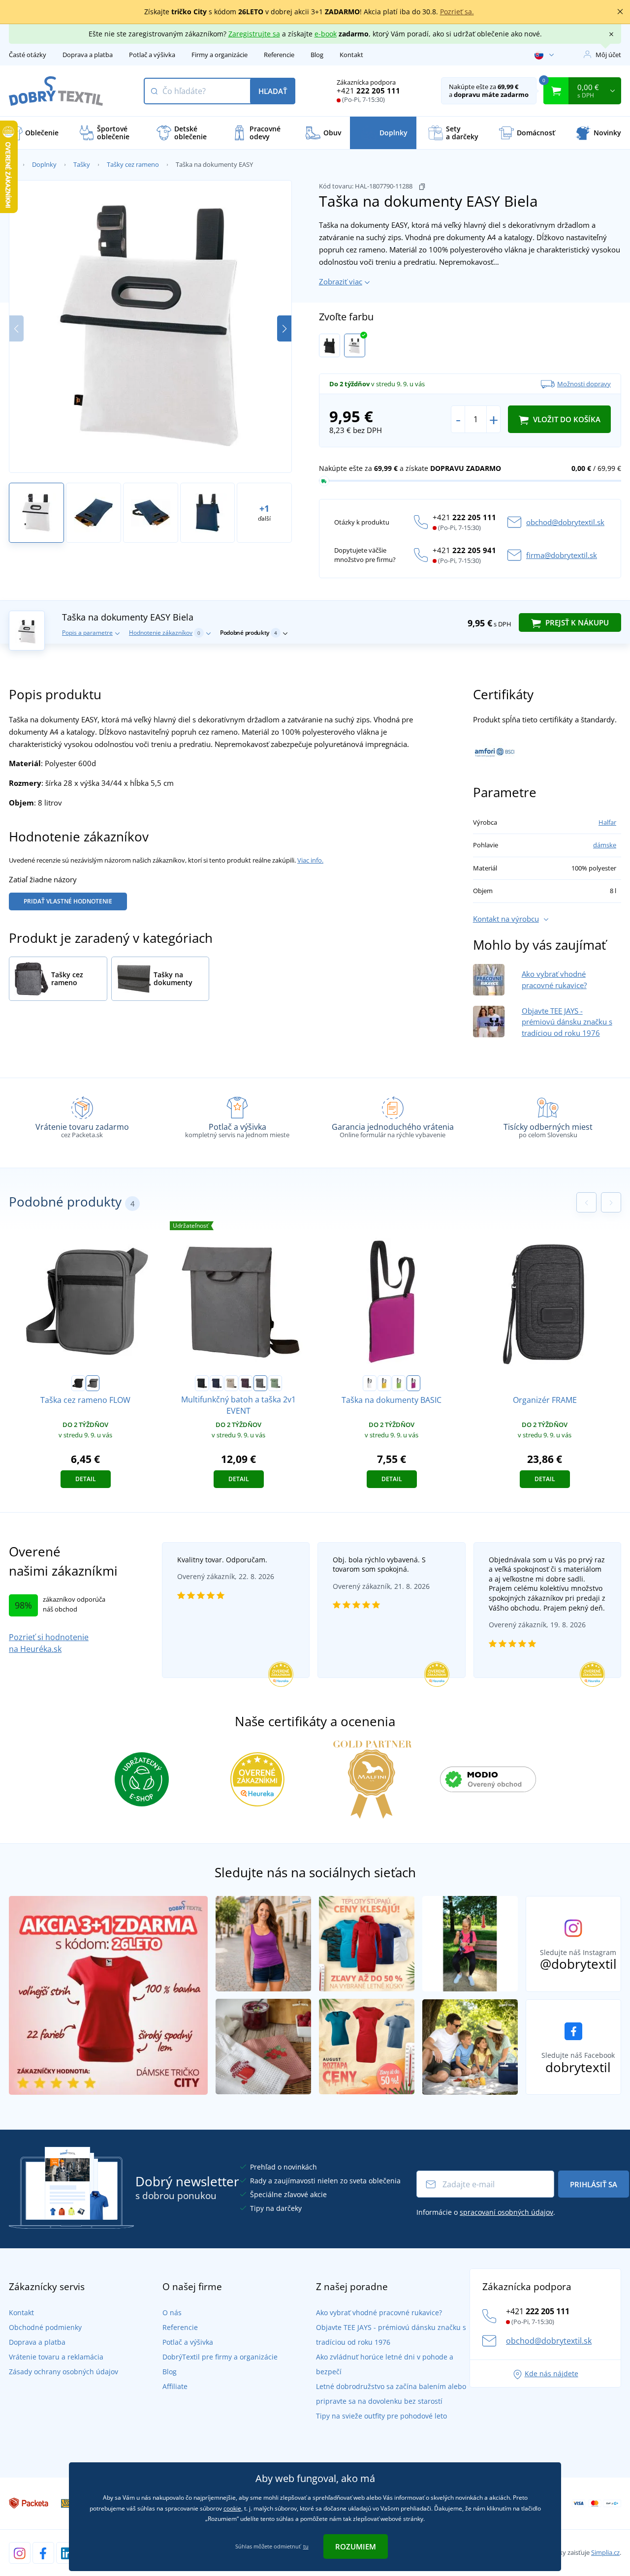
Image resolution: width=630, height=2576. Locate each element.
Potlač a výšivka (152, 55)
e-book (326, 34)
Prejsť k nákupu (576, 622)
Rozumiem (356, 2546)
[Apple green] (399, 1383)
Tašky (82, 164)
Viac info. (310, 860)
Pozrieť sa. (457, 12)
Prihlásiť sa (594, 2184)
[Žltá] (384, 1383)
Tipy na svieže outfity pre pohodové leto (381, 2416)
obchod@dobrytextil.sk (565, 522)
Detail (86, 1479)
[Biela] (355, 345)
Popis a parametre (87, 633)
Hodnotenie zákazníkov (165, 633)
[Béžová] (231, 1383)
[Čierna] (330, 345)
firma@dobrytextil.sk (562, 555)
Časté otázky (28, 55)
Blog (317, 55)
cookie (232, 2508)
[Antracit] (93, 1383)
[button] (284, 328)
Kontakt (351, 55)
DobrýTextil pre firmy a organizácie (220, 2357)
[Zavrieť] (620, 12)
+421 (368, 91)
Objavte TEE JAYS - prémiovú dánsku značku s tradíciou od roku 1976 (567, 1022)
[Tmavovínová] (246, 1383)
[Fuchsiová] (413, 1383)
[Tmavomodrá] (217, 1383)
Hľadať (273, 91)
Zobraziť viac (341, 281)
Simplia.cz (605, 2552)
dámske (605, 845)
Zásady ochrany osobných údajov (63, 2372)
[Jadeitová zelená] (275, 1383)
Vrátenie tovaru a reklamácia (56, 2357)
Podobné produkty (249, 633)
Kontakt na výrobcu (506, 919)
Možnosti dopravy (584, 384)
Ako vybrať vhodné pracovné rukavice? (379, 2312)
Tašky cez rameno (133, 164)
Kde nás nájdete (551, 2374)
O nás (172, 2312)
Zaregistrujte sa (254, 34)
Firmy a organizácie (220, 55)
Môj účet (608, 55)
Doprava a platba (88, 55)
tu (306, 2546)
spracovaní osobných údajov (506, 2212)
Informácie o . (486, 2212)
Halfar (607, 822)
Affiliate (175, 2386)
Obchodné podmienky (45, 2327)
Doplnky (44, 164)
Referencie (279, 55)
